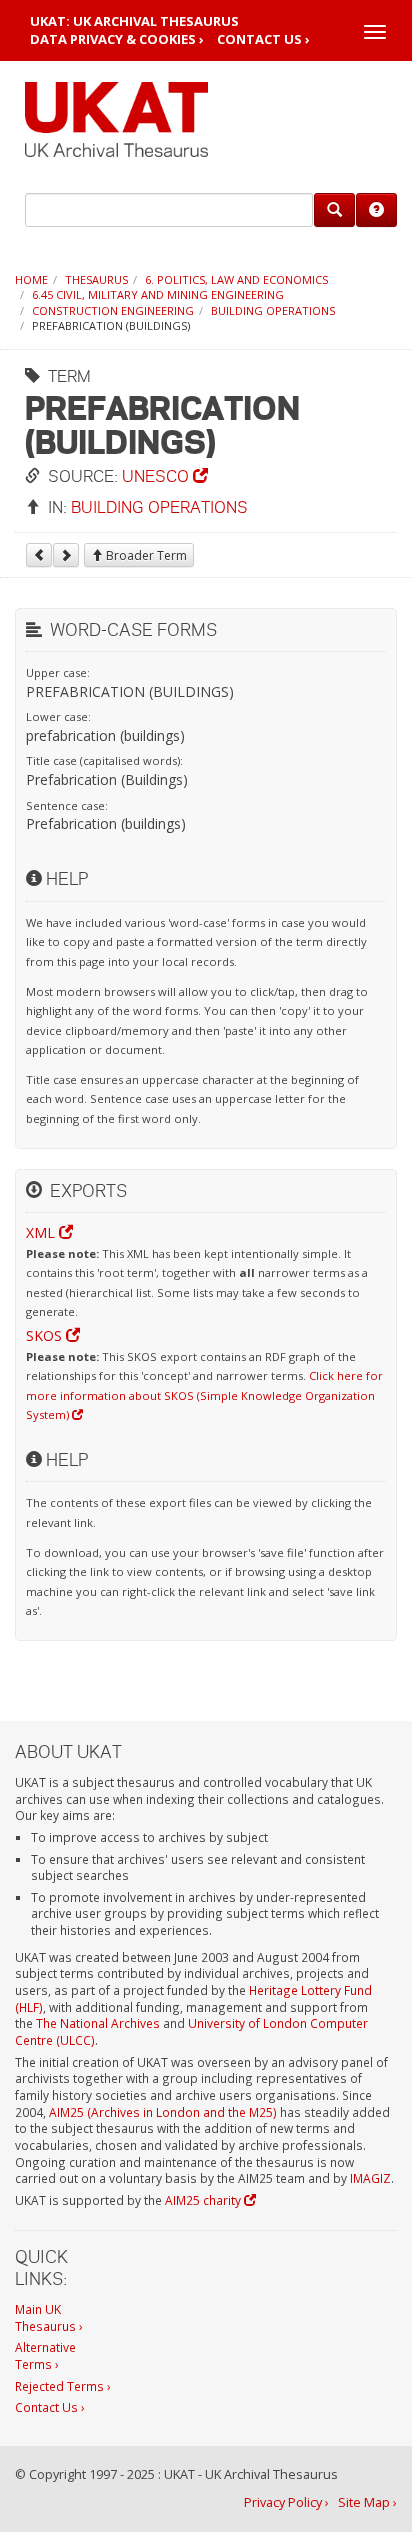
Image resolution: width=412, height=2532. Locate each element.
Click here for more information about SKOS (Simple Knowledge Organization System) (204, 1395)
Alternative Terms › (45, 2355)
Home (31, 279)
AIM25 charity (204, 2200)
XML (42, 1232)
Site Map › (367, 2502)
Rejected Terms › (63, 2386)
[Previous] (39, 555)
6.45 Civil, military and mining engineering (158, 294)
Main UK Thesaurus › (49, 2317)
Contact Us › (263, 39)
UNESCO (157, 475)
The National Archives (98, 2023)
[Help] (376, 210)
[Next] (66, 555)
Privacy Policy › (286, 2502)
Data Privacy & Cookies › (117, 39)
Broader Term (145, 555)
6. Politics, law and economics (236, 279)
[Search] (334, 210)
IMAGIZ (370, 2178)
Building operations (273, 310)
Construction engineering (113, 310)
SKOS (46, 1335)
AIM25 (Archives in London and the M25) (163, 2112)
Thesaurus (96, 279)
